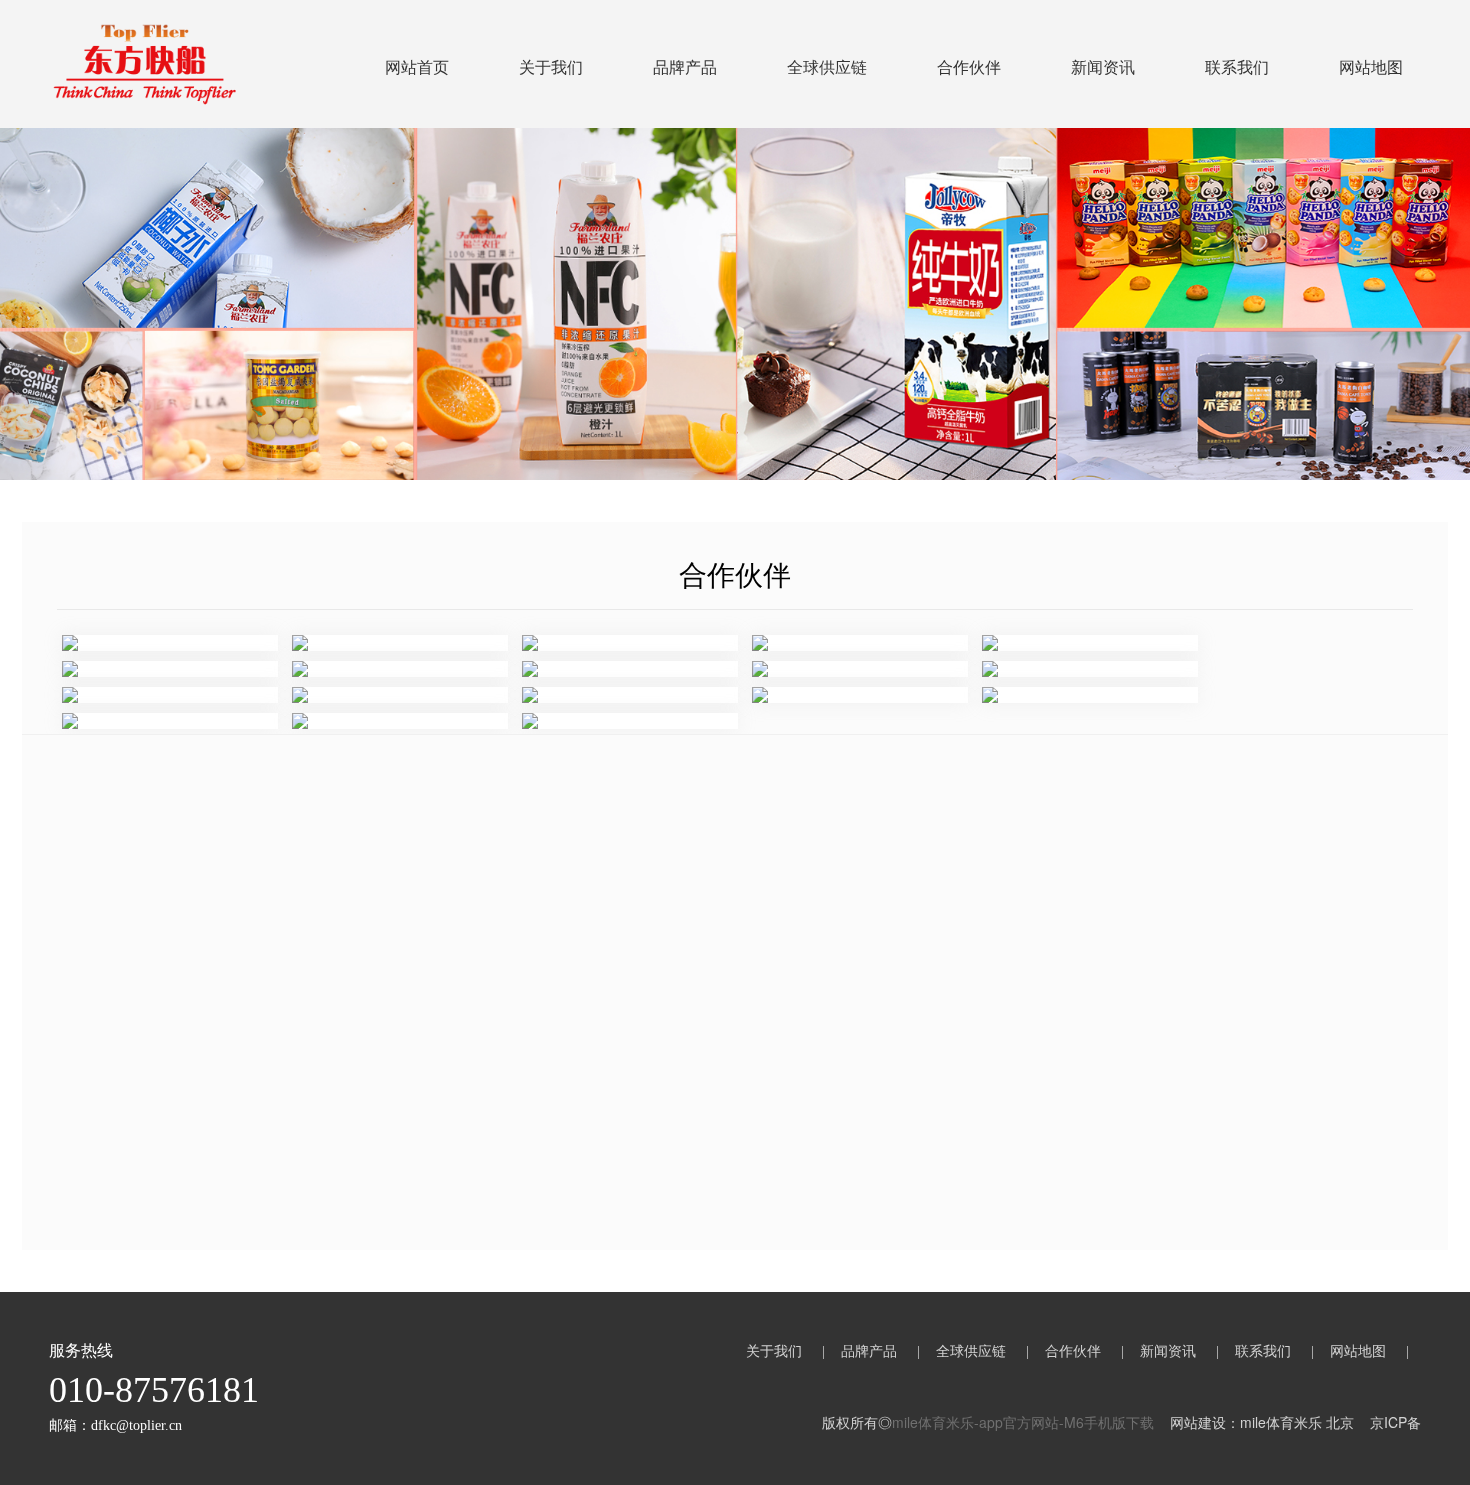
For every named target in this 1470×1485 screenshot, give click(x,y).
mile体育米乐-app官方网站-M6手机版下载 (1023, 1422)
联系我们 (1237, 66)
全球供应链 (827, 66)
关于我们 (551, 66)
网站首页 (417, 66)
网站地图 (1371, 66)
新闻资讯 (1103, 66)
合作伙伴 (969, 66)
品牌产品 (685, 66)
